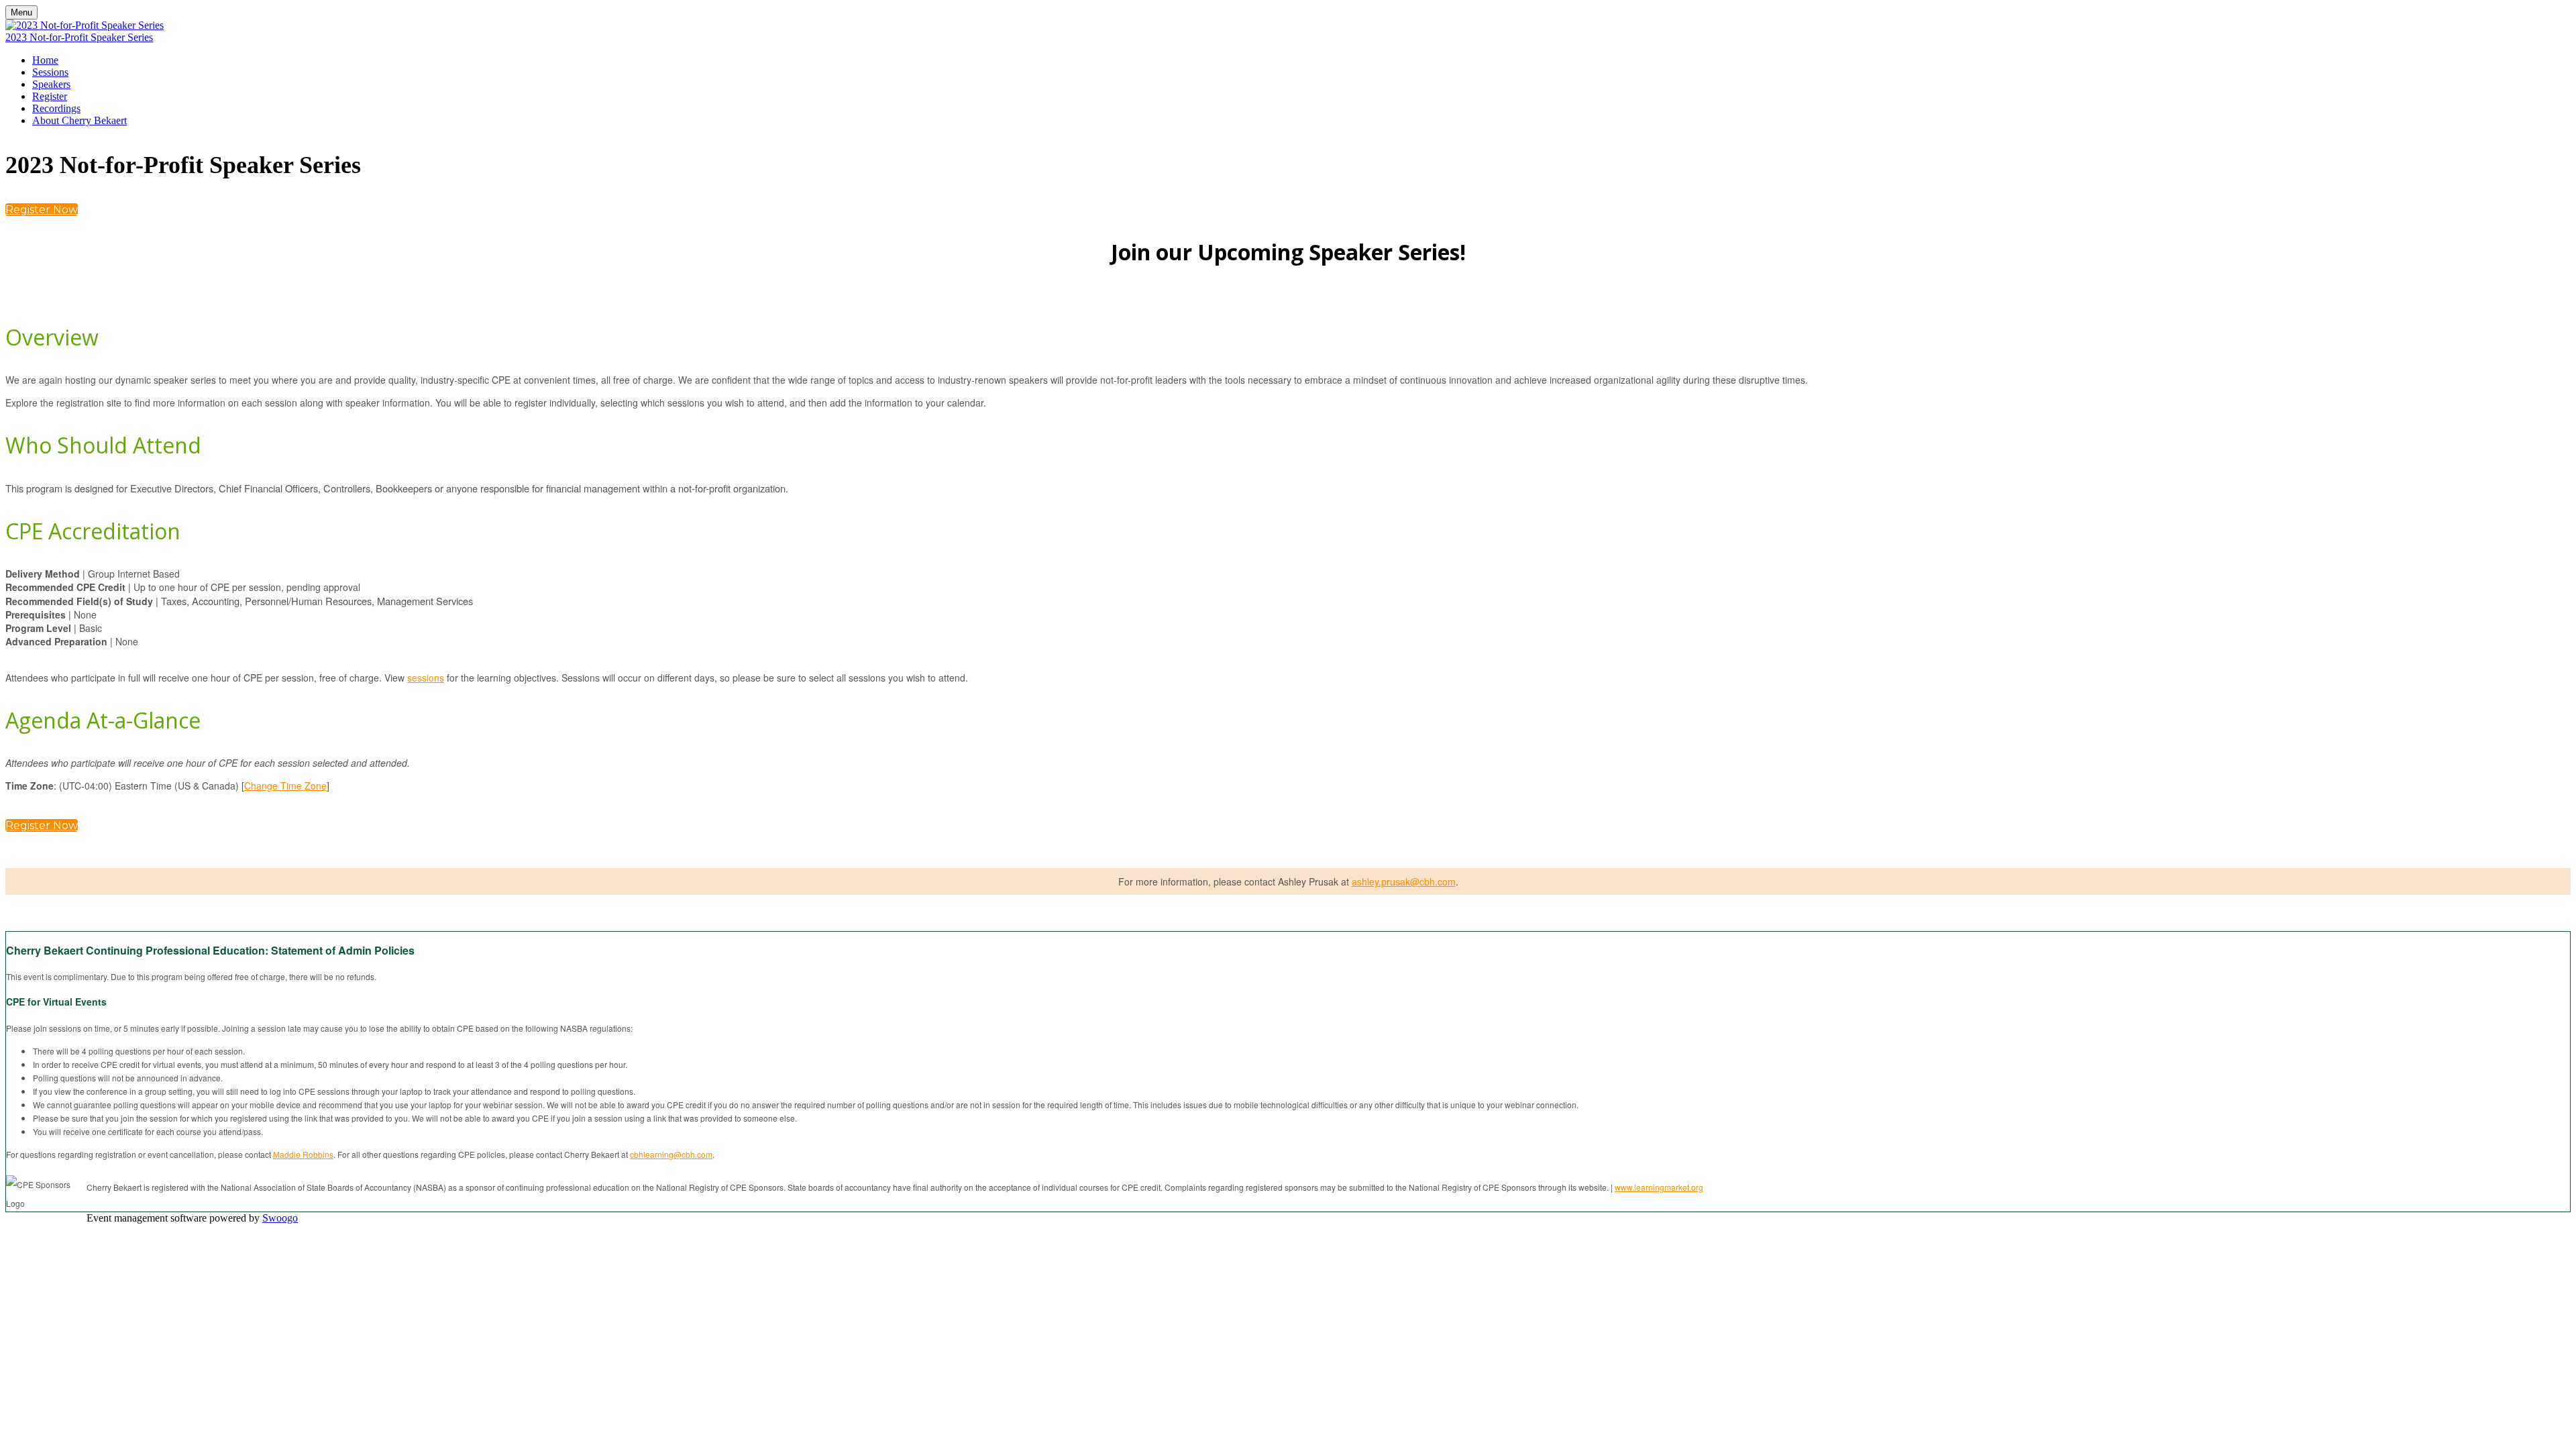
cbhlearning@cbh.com (671, 1154)
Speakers (51, 84)
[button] (42, 210)
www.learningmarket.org (1659, 1187)
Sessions (50, 72)
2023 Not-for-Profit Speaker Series (79, 37)
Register (50, 96)
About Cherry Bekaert (79, 120)
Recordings (56, 108)
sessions (426, 678)
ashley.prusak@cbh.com (1404, 881)
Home (45, 60)
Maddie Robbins (303, 1154)
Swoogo (280, 1218)
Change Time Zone (285, 786)
